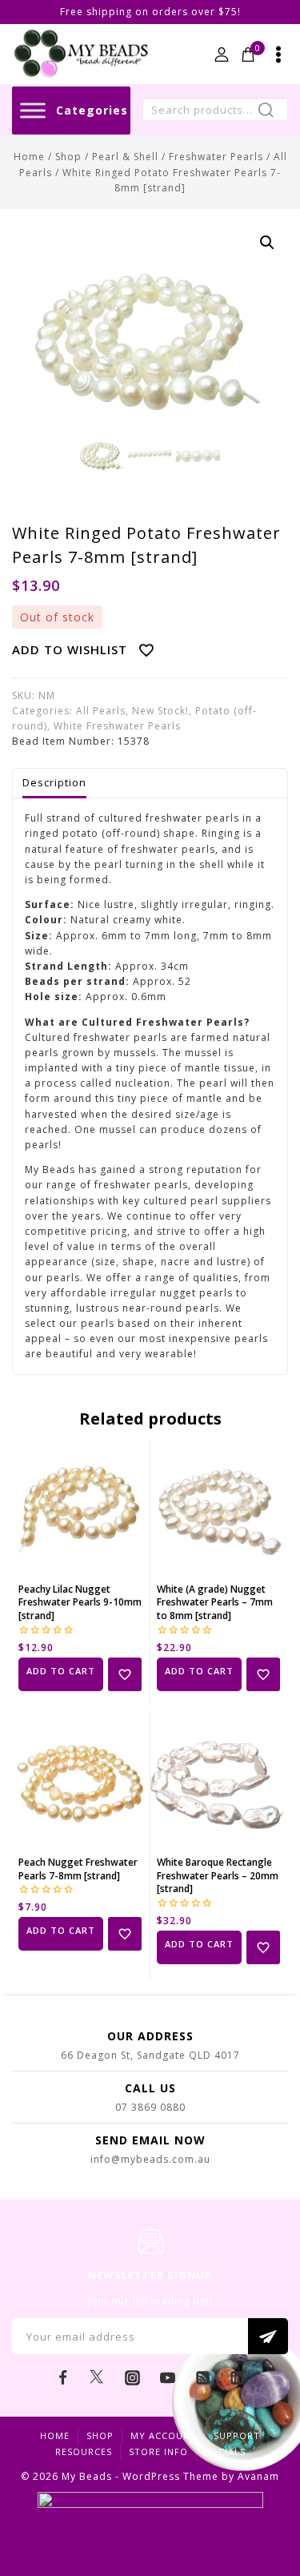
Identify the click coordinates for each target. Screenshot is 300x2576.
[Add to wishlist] (125, 1674)
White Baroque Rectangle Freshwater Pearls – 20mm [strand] (218, 1876)
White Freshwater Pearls (117, 726)
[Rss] (202, 2377)
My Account (164, 2435)
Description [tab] (54, 782)
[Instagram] (133, 2377)
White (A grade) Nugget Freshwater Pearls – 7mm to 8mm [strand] (215, 1603)
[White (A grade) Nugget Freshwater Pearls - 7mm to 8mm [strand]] (219, 1508)
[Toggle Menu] (33, 110)
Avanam (258, 2476)
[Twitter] (98, 2377)
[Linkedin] (238, 2377)
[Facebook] (62, 2377)
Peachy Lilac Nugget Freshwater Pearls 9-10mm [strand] (80, 1603)
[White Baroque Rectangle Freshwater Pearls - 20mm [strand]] (219, 1781)
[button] (267, 243)
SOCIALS (225, 2451)
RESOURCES (84, 2451)
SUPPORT (237, 2435)
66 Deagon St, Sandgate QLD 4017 (150, 2055)
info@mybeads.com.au (150, 2159)
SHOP (100, 2435)
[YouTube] (167, 2377)
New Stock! (160, 711)
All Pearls (101, 711)
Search (271, 112)
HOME (55, 2435)
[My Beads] (81, 54)
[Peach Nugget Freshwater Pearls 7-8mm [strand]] (81, 1781)
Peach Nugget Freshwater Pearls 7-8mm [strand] (78, 1869)
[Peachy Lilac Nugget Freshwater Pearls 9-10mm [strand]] (81, 1508)
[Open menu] (278, 54)
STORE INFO (158, 2451)
